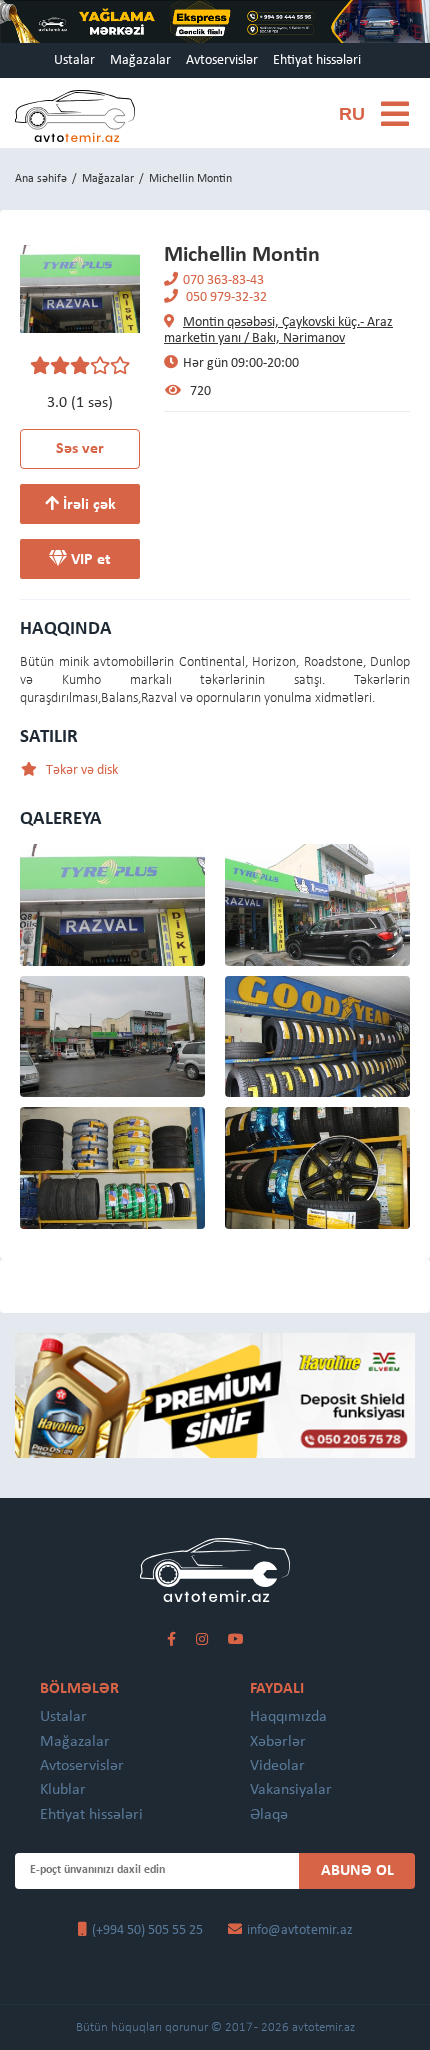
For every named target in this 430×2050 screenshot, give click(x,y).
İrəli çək (87, 505)
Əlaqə (269, 1815)
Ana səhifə (41, 179)
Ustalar (74, 60)
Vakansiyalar (291, 1790)
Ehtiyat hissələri (317, 60)
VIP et (89, 560)
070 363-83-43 (223, 280)
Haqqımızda (288, 1717)
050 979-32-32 (225, 297)
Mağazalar (140, 60)
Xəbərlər (278, 1742)
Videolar (277, 1766)
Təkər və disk (80, 770)
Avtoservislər (222, 60)
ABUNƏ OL (357, 1871)
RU (352, 114)
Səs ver (80, 449)
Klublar (63, 1790)
